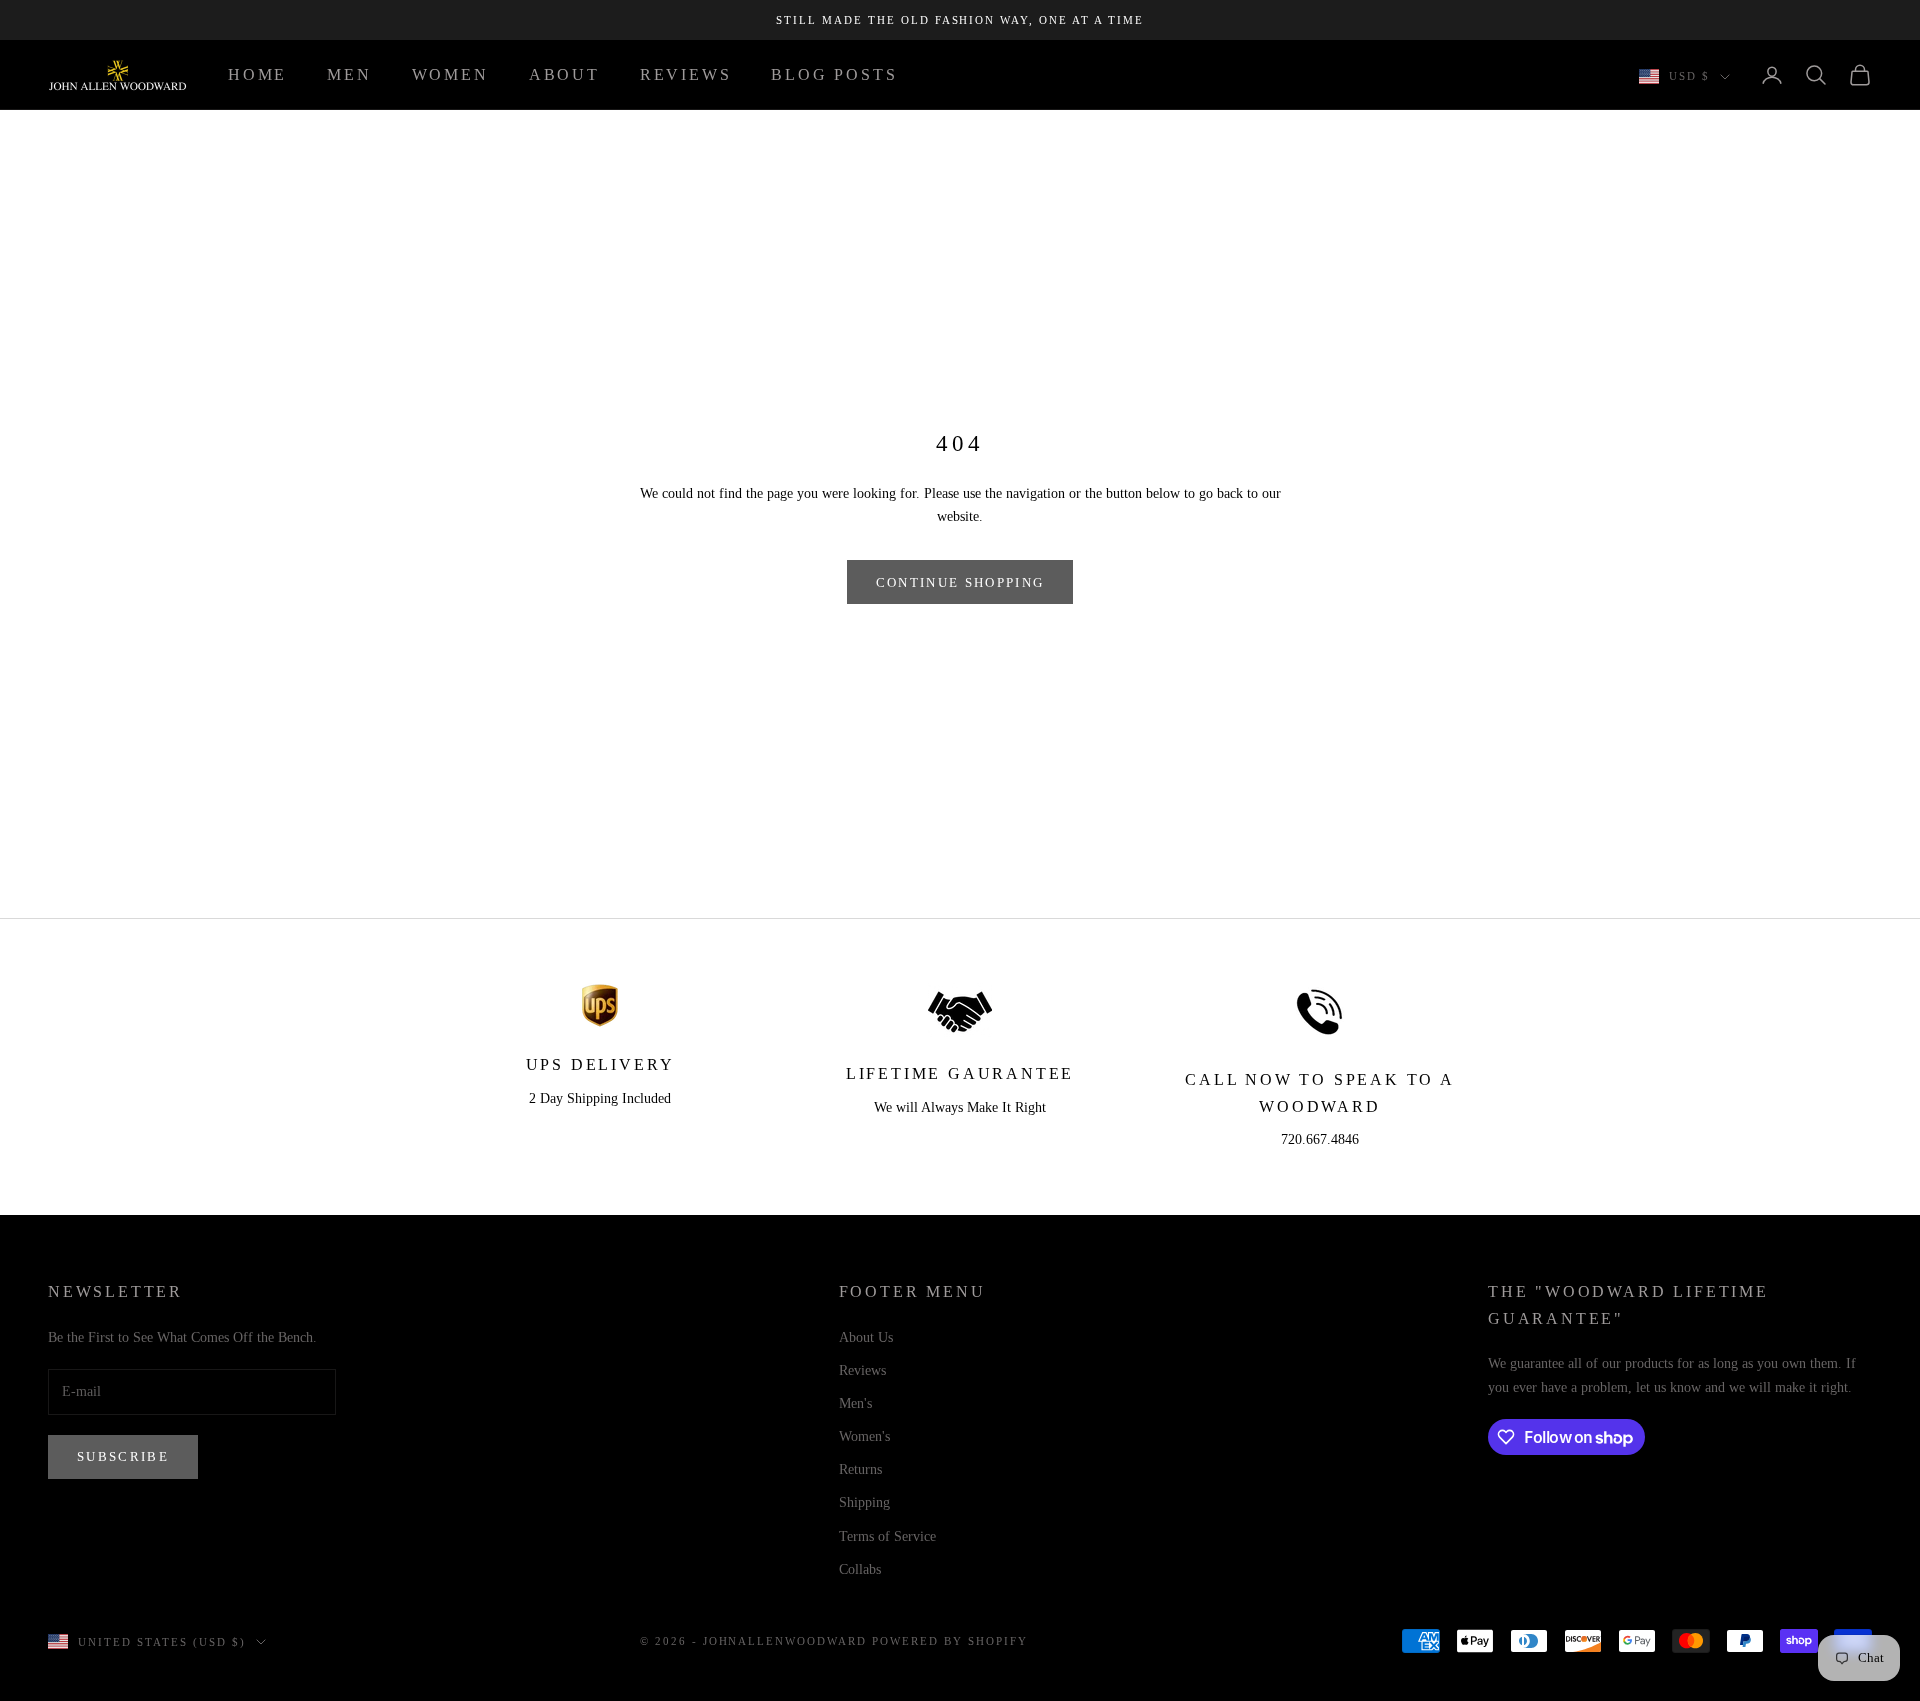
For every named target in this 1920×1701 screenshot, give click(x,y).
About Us (866, 1337)
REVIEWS (686, 74)
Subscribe (123, 1456)
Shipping (864, 1502)
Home (257, 74)
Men (349, 74)
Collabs (860, 1569)
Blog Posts (834, 74)
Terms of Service (887, 1536)
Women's (864, 1436)
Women (450, 74)
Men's (855, 1403)
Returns (860, 1469)
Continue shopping (960, 582)
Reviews (862, 1370)
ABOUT (564, 74)
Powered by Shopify (950, 1641)
